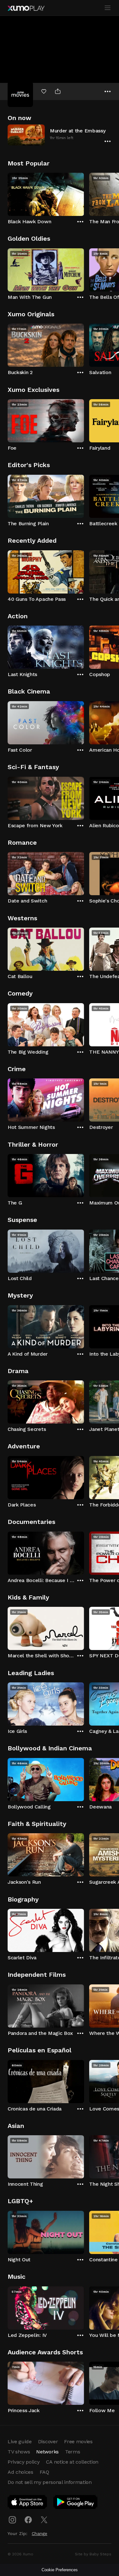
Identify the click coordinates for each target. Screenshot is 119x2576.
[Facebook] (28, 2520)
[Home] (26, 8)
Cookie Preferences (60, 2570)
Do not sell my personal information (50, 2482)
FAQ (44, 2472)
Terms (73, 2452)
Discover (48, 2442)
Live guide (20, 2442)
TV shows (19, 2452)
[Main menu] (108, 8)
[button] (60, 135)
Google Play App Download (76, 2503)
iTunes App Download (28, 2503)
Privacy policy (24, 2462)
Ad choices (20, 2472)
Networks (47, 2452)
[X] (44, 2520)
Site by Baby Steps (93, 2554)
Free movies (78, 2442)
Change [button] (40, 2533)
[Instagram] (12, 2520)
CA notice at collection (72, 2462)
